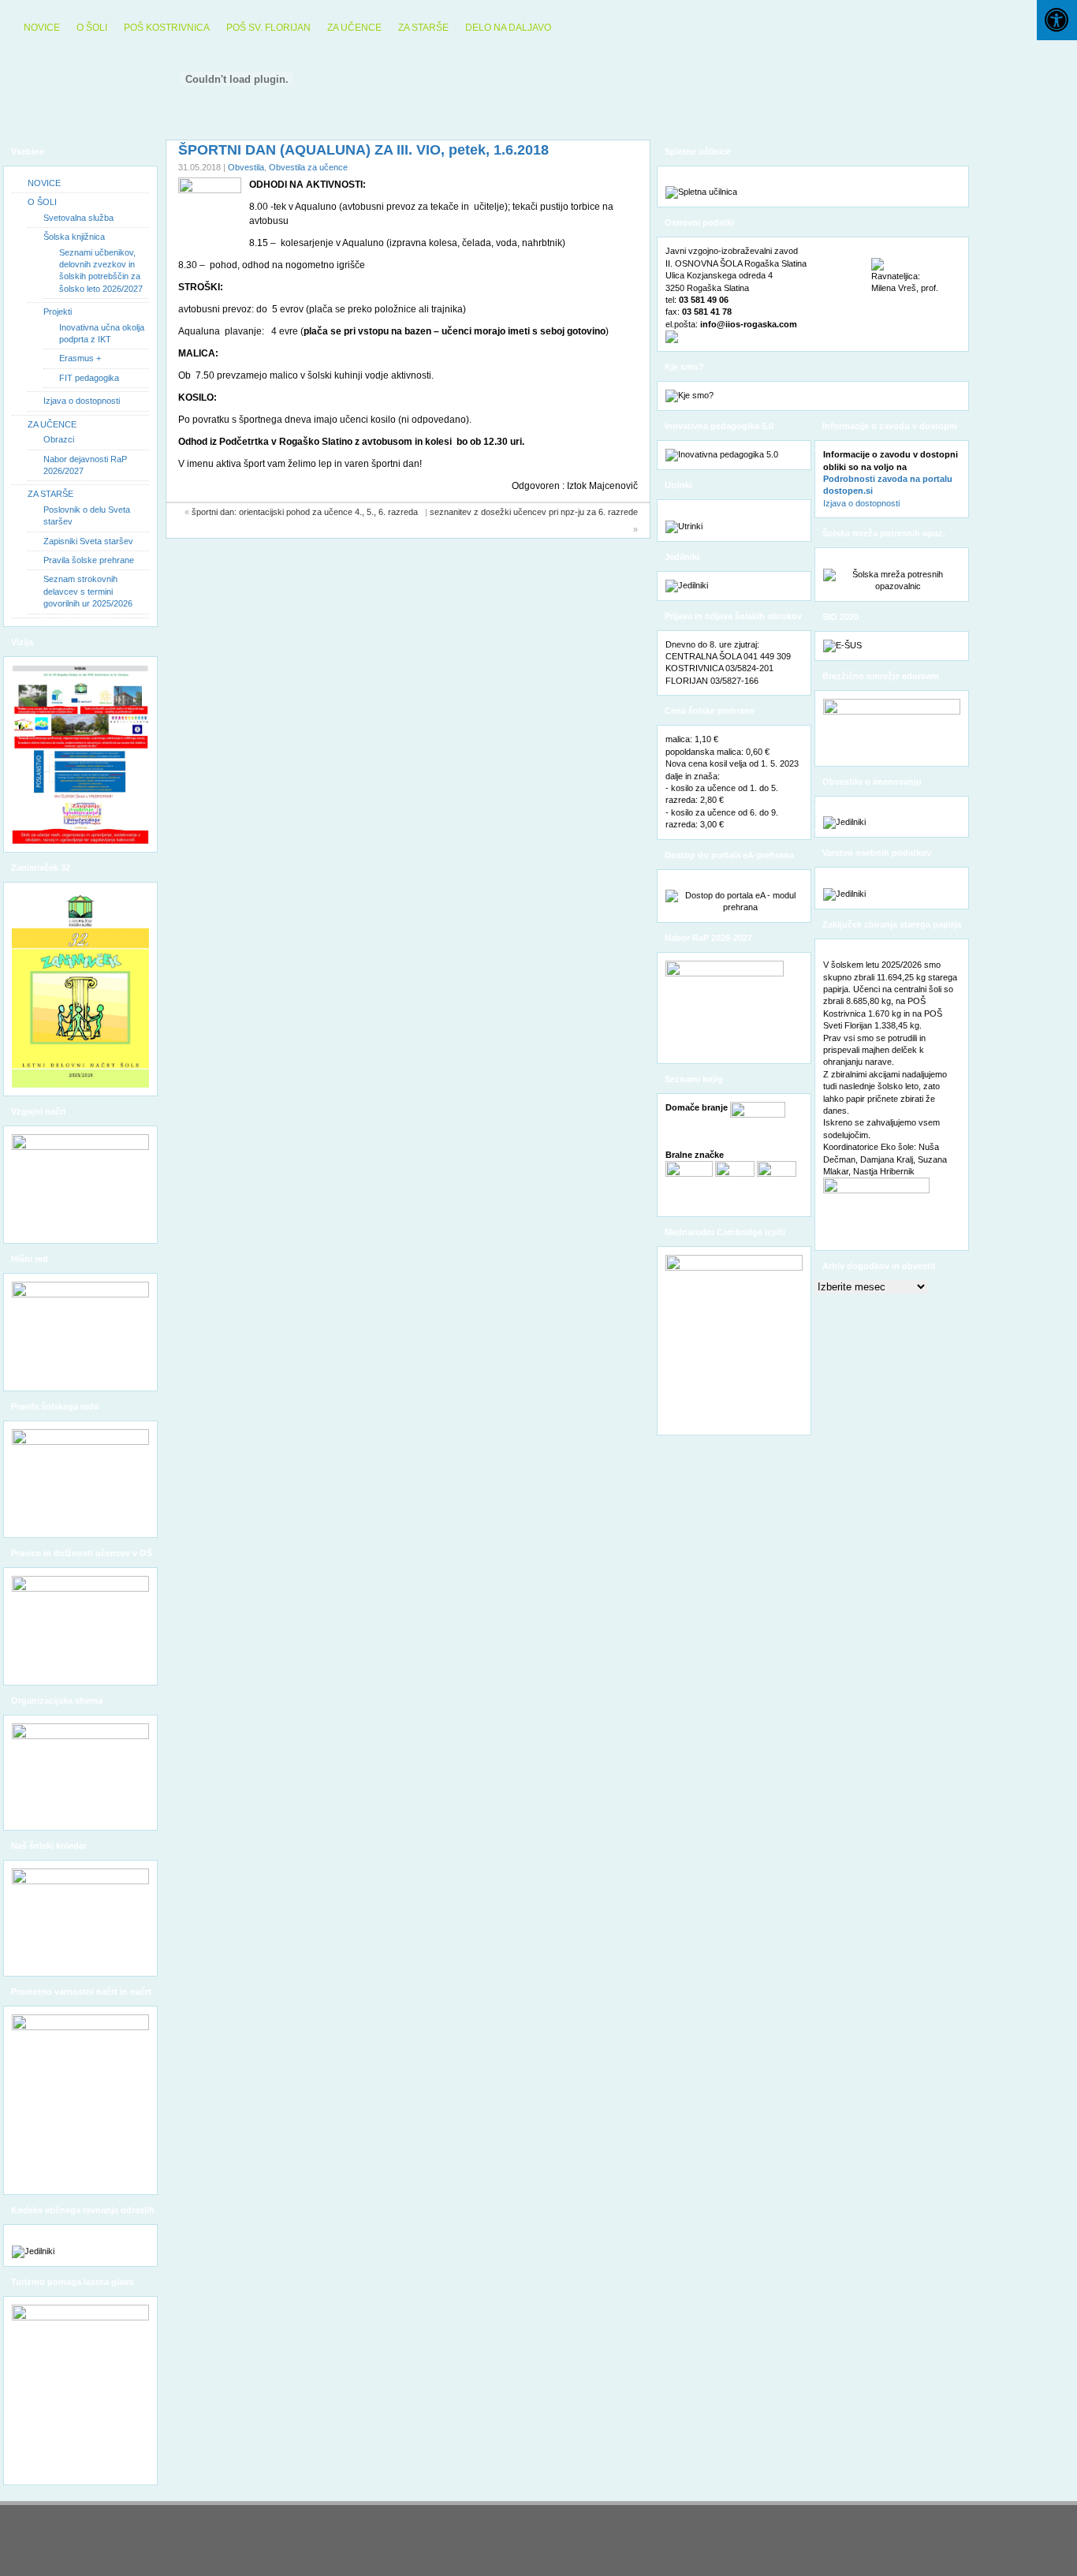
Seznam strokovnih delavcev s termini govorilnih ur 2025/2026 (88, 591)
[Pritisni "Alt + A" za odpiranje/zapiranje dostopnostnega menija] (1057, 20)
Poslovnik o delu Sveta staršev (87, 515)
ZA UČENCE (354, 28)
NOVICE (42, 28)
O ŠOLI (92, 28)
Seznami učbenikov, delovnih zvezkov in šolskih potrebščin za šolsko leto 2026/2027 (101, 271)
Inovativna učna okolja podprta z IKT (102, 333)
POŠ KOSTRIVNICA (167, 28)
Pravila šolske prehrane (89, 560)
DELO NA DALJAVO (508, 28)
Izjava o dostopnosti (82, 401)
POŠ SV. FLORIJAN (268, 28)
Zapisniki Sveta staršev (88, 541)
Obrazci (59, 439)
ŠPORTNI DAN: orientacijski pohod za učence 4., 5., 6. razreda (307, 512)
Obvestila (246, 167)
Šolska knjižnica (74, 237)
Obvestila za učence (308, 167)
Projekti (58, 312)
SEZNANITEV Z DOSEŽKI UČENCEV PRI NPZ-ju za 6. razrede (534, 512)
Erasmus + (80, 358)
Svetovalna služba (78, 218)
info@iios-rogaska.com (749, 324)
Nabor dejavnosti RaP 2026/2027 (85, 465)
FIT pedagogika (89, 378)
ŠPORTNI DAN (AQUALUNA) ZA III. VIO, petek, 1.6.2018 (363, 150)
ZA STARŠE (423, 28)
